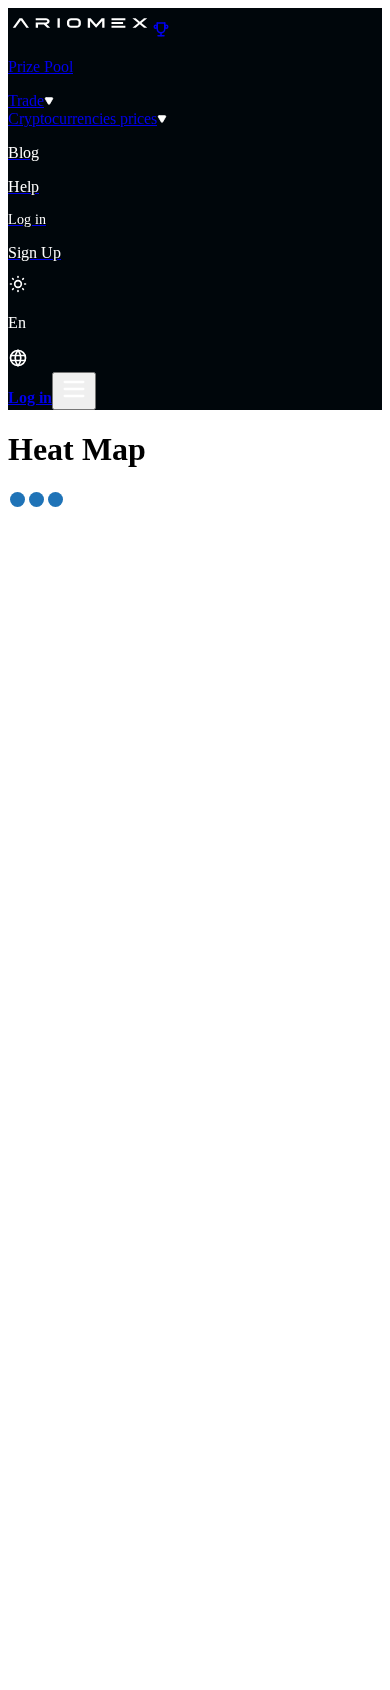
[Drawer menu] (74, 391)
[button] (195, 343)
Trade (26, 100)
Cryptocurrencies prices (82, 118)
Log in (30, 397)
